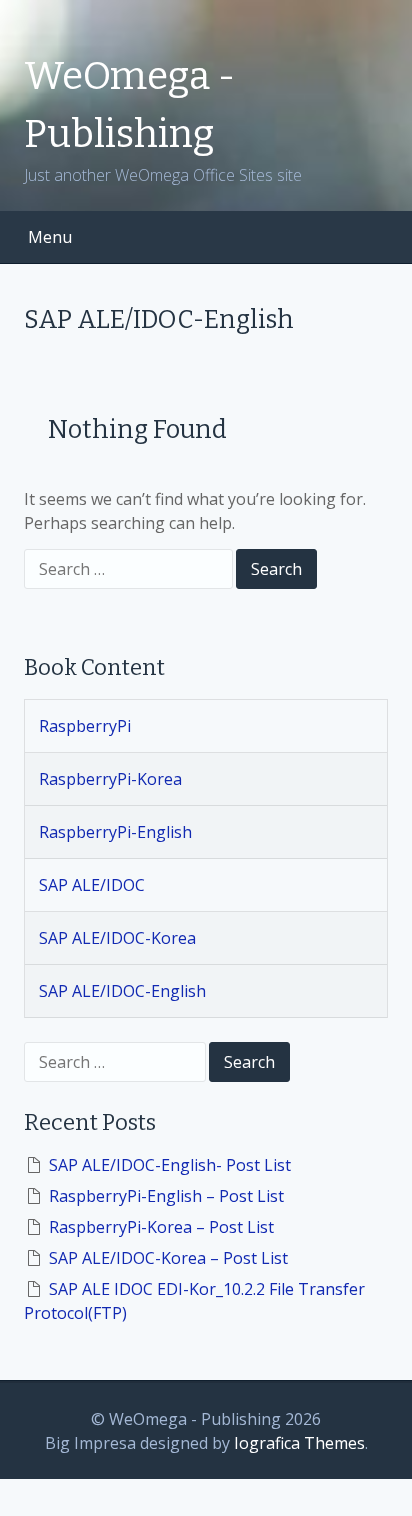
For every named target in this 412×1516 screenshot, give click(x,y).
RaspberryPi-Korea (110, 779)
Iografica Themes (299, 1443)
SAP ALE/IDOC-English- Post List (170, 1165)
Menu (50, 237)
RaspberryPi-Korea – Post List (161, 1227)
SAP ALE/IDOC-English (122, 991)
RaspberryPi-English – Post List (166, 1196)
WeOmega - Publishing (129, 105)
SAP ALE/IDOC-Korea (117, 938)
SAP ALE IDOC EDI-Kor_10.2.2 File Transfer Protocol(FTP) (194, 1301)
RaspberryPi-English (115, 832)
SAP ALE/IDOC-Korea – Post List (168, 1258)
